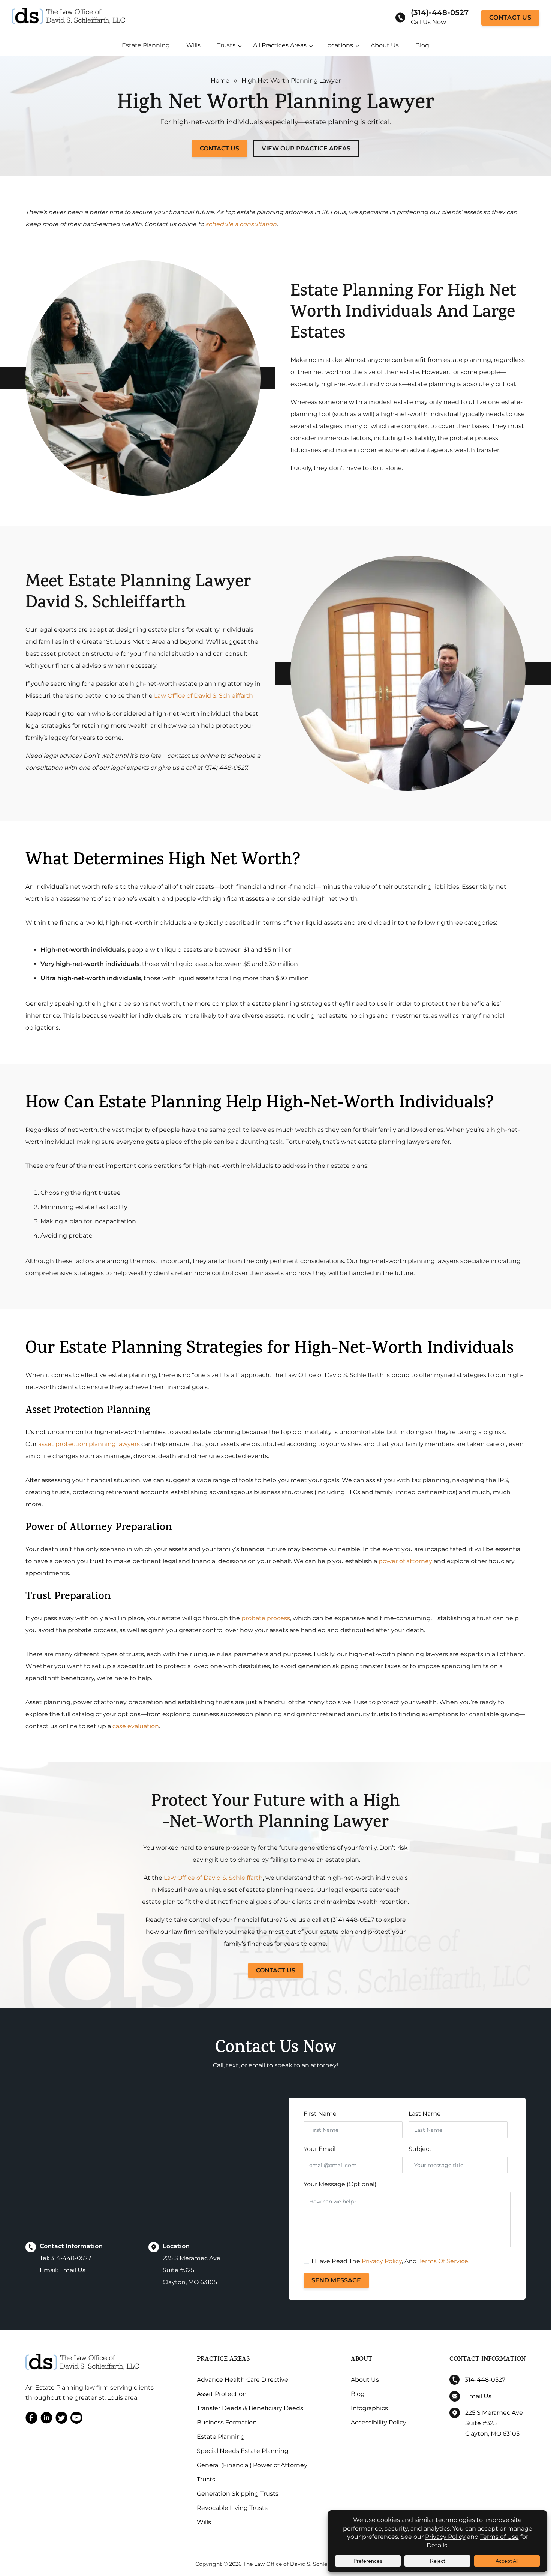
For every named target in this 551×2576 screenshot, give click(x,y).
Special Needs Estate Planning (243, 2451)
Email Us (72, 2270)
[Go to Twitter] (61, 2419)
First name (320, 2114)
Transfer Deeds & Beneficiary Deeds (250, 2408)
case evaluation (136, 1726)
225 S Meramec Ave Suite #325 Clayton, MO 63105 (494, 2423)
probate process (266, 1618)
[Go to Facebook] (31, 2419)
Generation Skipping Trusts (238, 2494)
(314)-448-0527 (440, 12)
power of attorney (405, 1561)
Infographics (369, 2408)
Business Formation (227, 2422)
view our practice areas (306, 148)
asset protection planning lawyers (89, 1444)
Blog (422, 45)
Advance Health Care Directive (243, 2380)
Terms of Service (443, 2261)
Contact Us (510, 17)
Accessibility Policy (379, 2422)
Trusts (226, 45)
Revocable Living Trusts (232, 2508)
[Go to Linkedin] (46, 2419)
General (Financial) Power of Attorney (252, 2465)
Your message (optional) (340, 2184)
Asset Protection (222, 2394)
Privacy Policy (382, 2261)
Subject (420, 2149)
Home (220, 80)
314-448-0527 (71, 2258)
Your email (320, 2149)
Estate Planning (146, 45)
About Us (385, 45)
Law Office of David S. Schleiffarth (204, 696)
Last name (425, 2114)
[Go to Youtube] (76, 2419)
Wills (193, 45)
